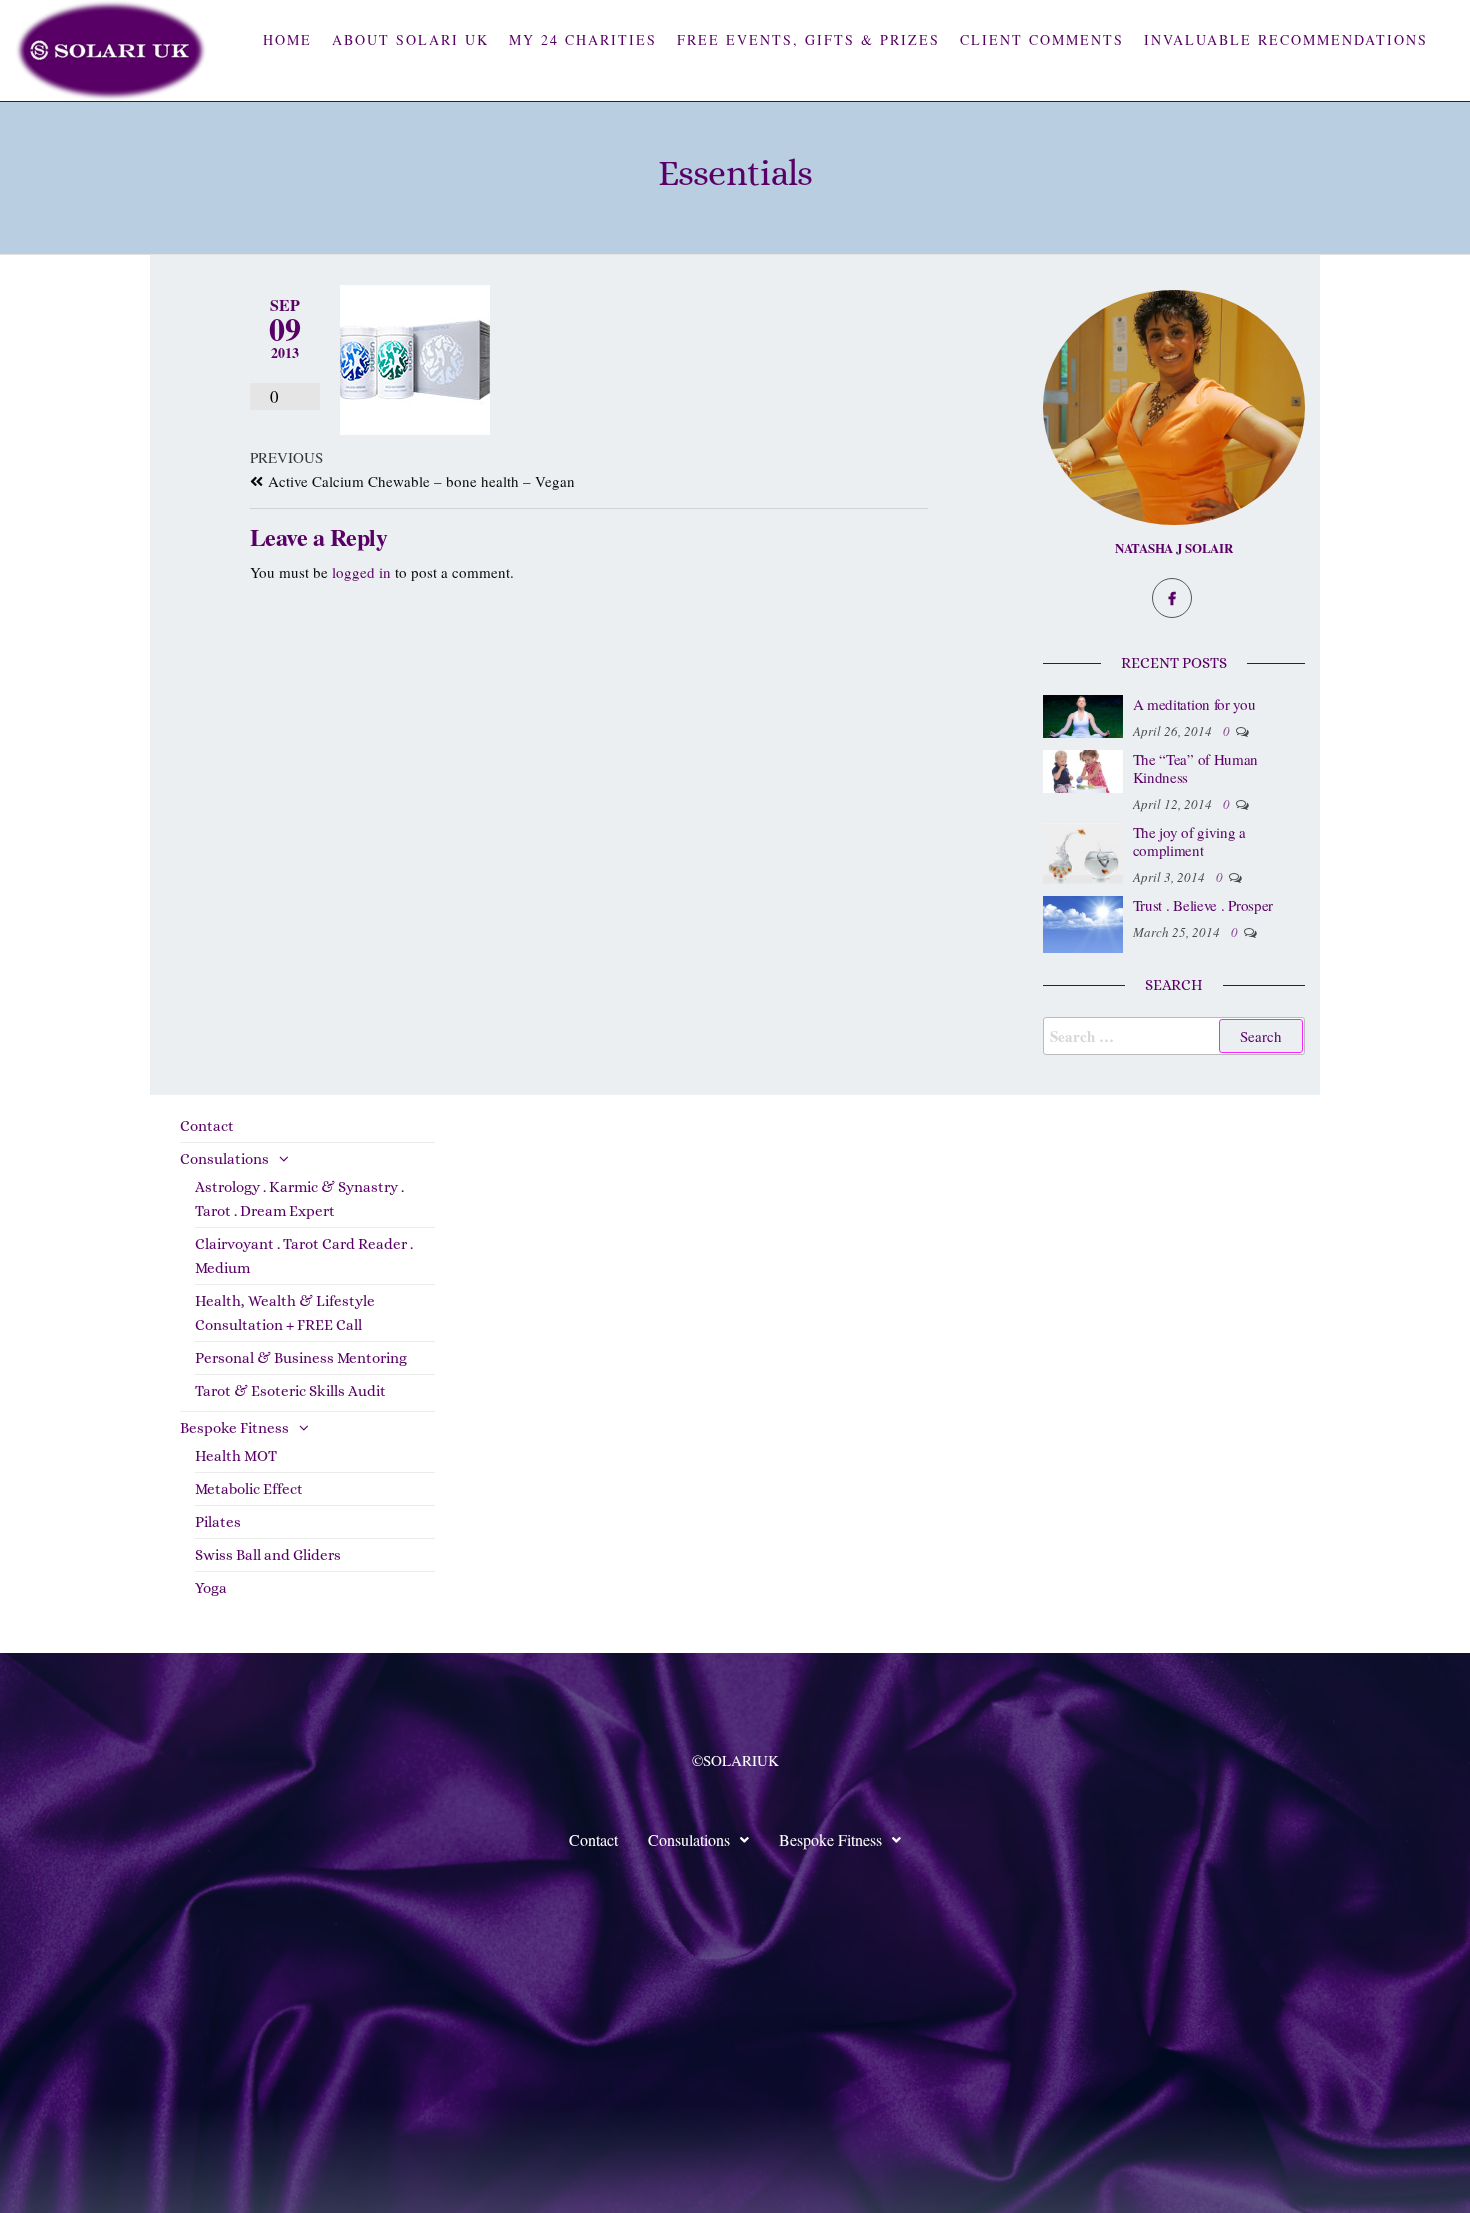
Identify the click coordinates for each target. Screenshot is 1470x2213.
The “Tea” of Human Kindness (1196, 768)
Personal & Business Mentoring (301, 1358)
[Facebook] (1172, 598)
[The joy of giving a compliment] (1083, 851)
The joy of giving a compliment (1189, 841)
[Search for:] (1174, 1036)
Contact (207, 1126)
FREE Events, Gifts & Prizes (808, 39)
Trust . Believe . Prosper (1203, 905)
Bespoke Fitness (234, 1428)
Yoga (211, 1588)
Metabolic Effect (249, 1489)
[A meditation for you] (1083, 714)
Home (287, 39)
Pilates (218, 1522)
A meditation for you (1194, 704)
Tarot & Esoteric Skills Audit (290, 1391)
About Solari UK (410, 39)
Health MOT (236, 1456)
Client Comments (1042, 39)
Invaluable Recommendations (1286, 39)
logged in (361, 572)
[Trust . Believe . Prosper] (1083, 922)
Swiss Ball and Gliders (268, 1555)
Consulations (224, 1159)
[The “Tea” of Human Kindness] (1083, 769)
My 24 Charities (583, 39)
